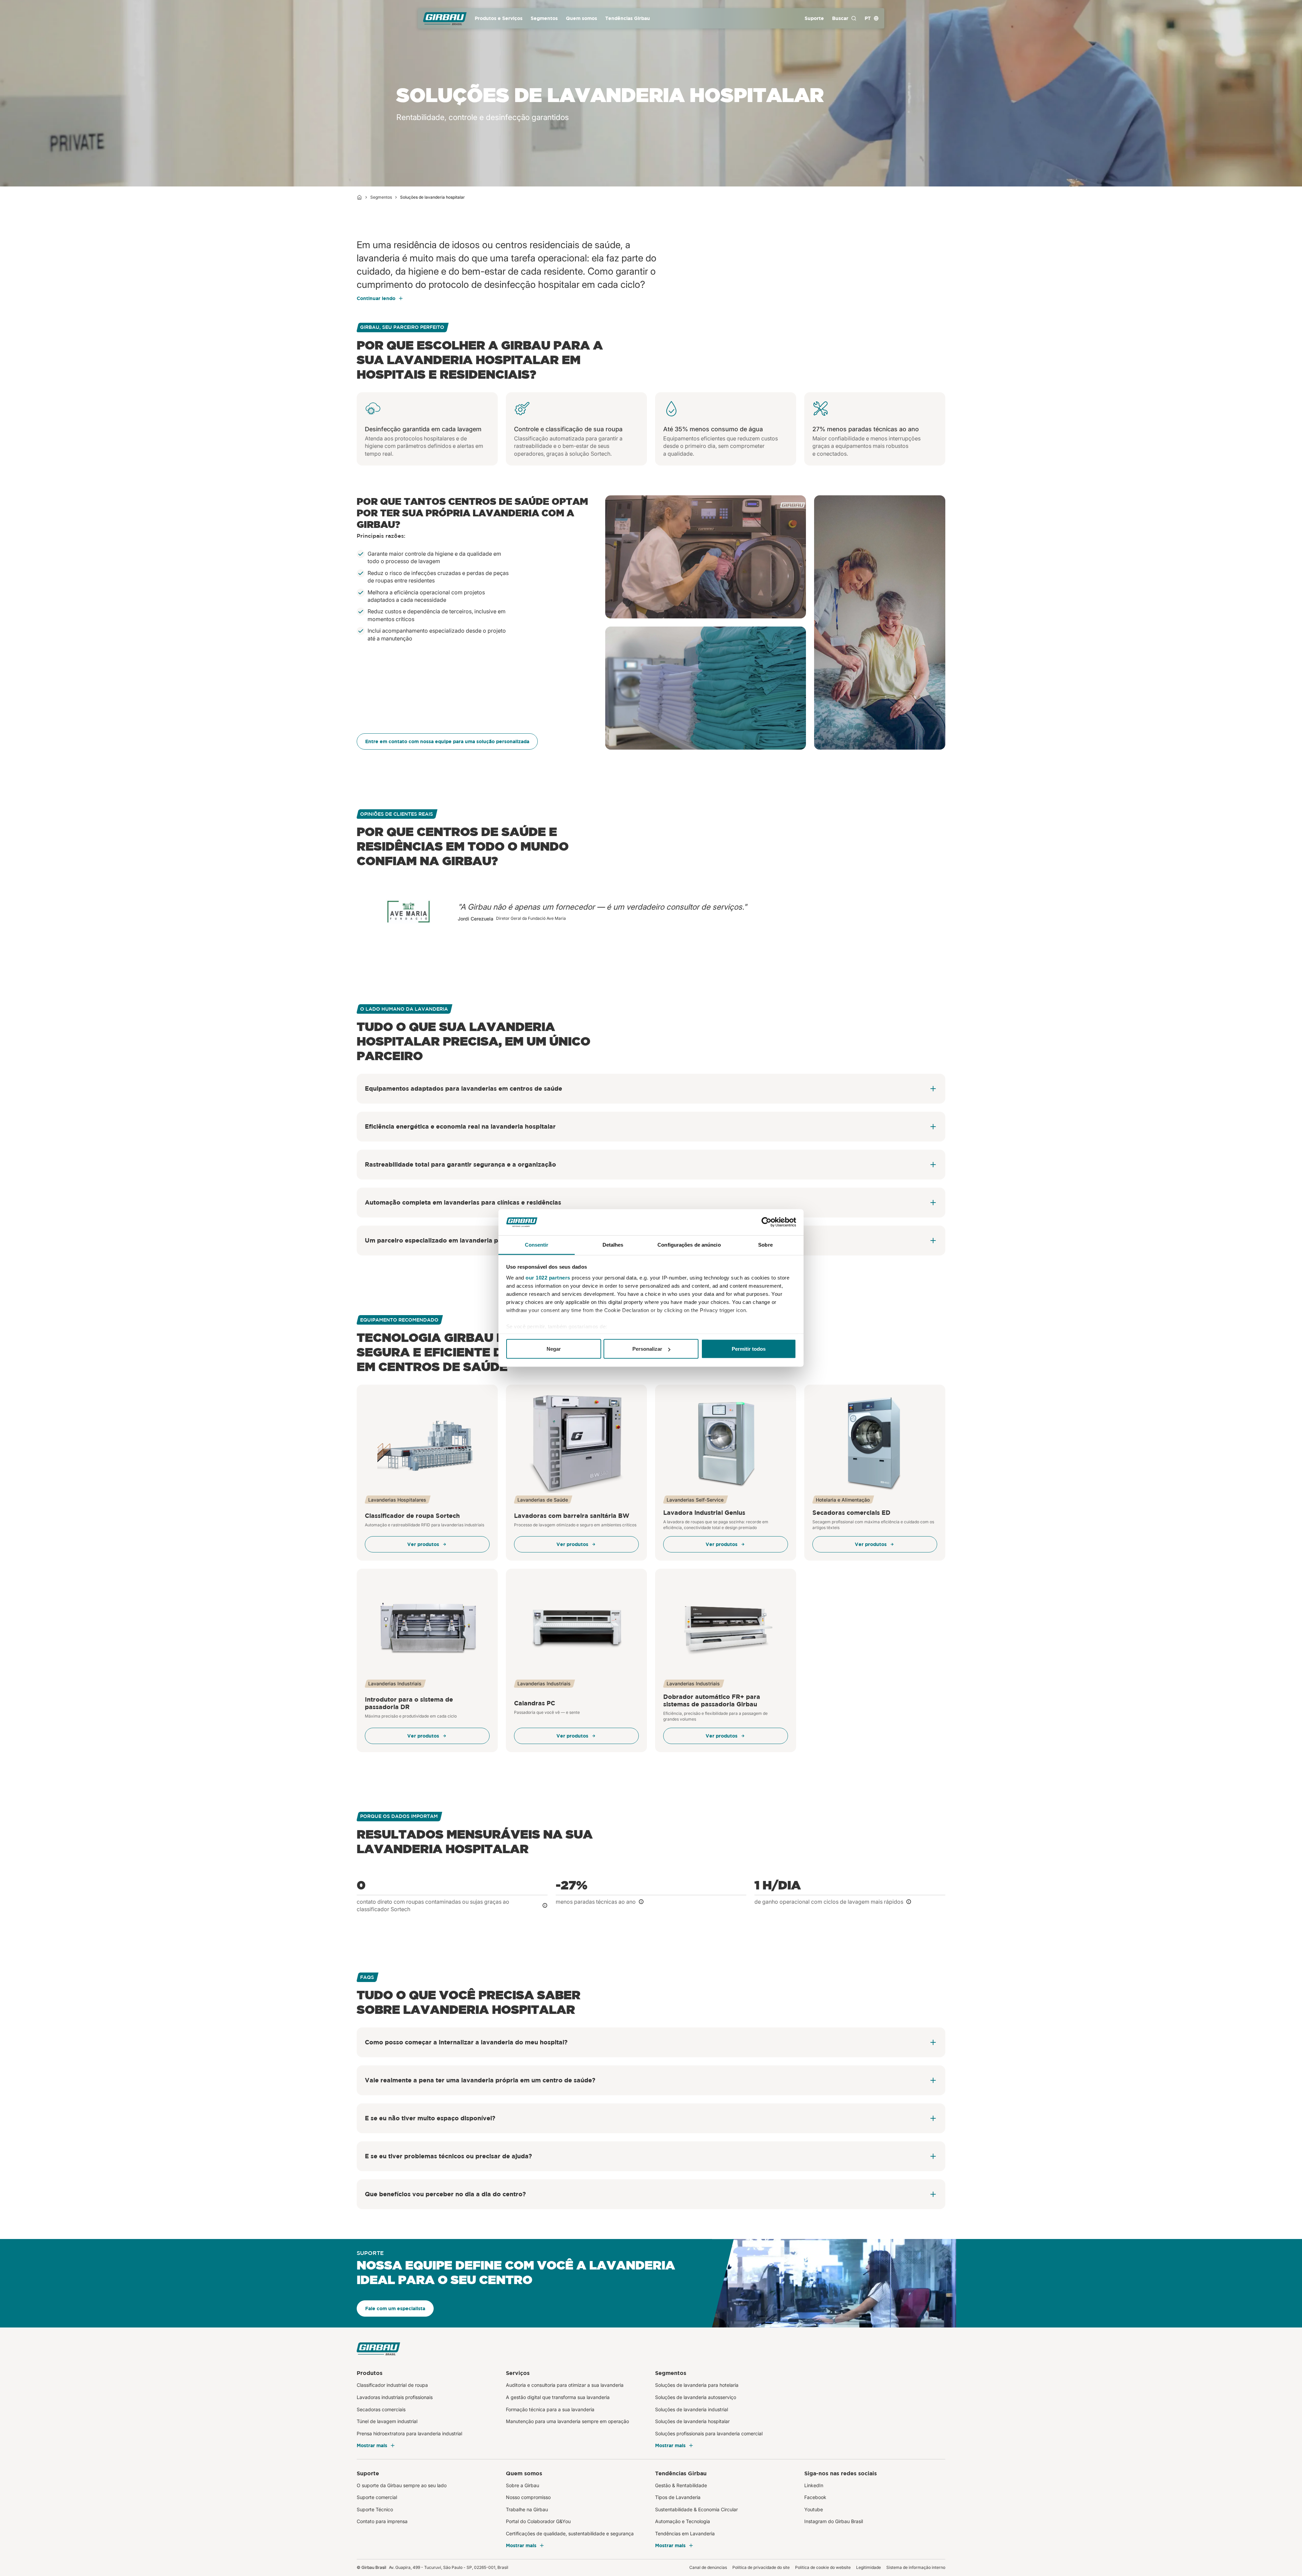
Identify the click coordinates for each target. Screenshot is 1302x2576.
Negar (554, 1349)
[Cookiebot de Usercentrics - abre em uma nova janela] (766, 1222)
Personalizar (647, 1349)
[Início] (359, 197)
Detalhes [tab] (613, 1244)
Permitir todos (749, 1349)
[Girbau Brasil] (445, 18)
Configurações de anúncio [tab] (689, 1244)
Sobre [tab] (765, 1244)
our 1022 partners (548, 1277)
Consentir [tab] (537, 1244)
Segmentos (381, 197)
